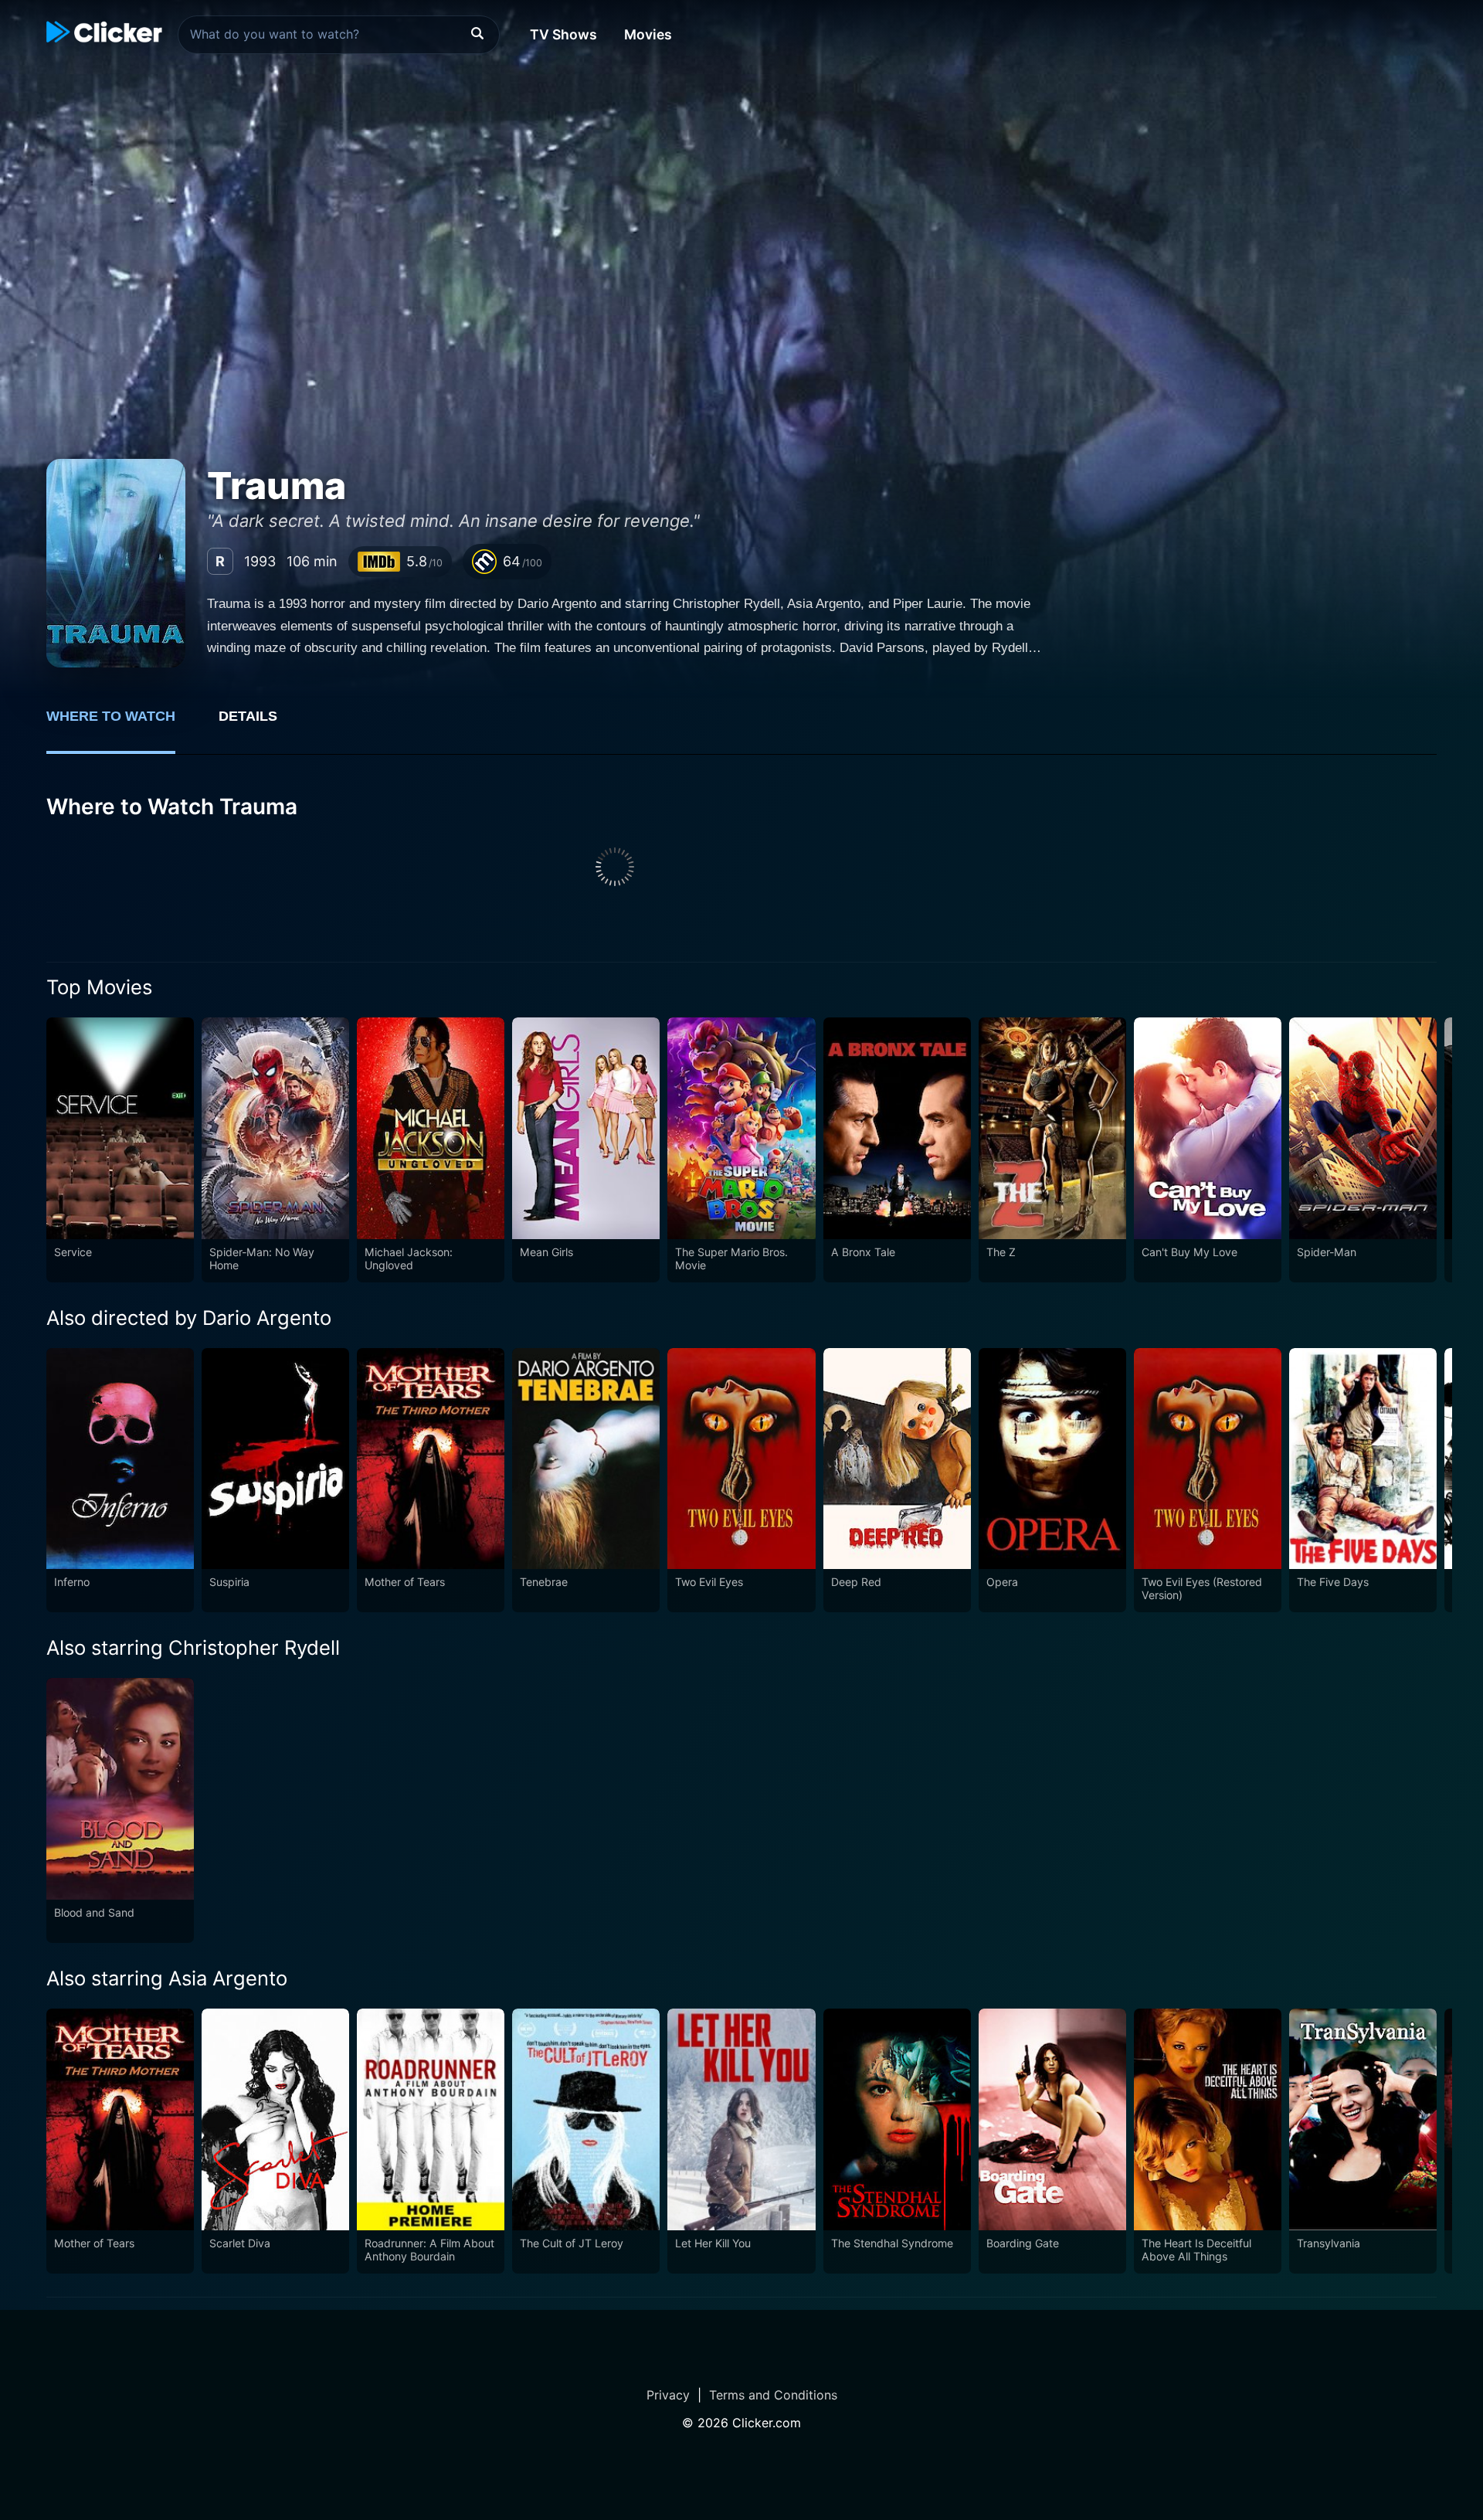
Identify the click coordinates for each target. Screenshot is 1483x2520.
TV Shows (563, 34)
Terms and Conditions (773, 2395)
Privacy (668, 2395)
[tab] (122, 725)
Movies (648, 34)
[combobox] (339, 35)
